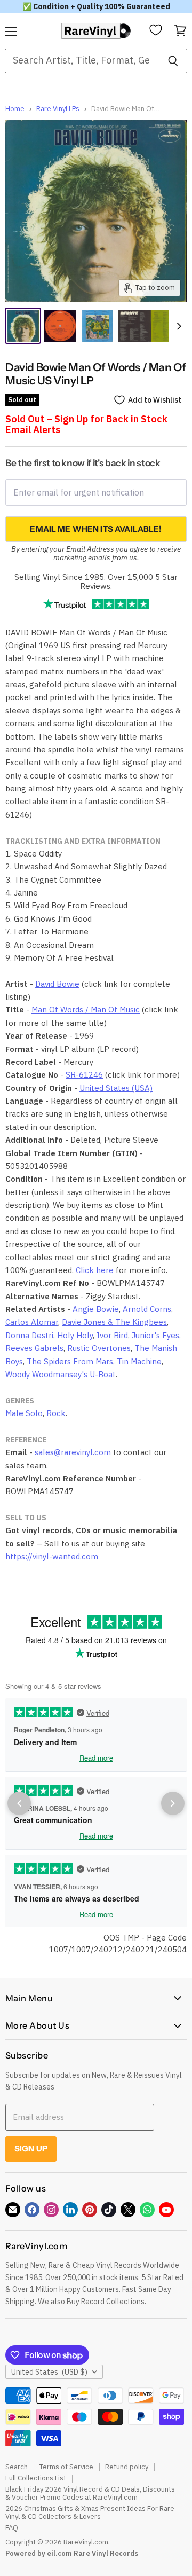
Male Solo (24, 1413)
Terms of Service (66, 2467)
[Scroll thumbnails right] (177, 326)
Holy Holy (75, 1335)
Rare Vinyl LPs (58, 109)
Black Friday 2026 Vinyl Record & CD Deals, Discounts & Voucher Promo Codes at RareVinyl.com (90, 2493)
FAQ (12, 2528)
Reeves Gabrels (34, 1348)
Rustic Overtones (99, 1348)
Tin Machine (139, 1361)
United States (49, 2372)
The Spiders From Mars (70, 1361)
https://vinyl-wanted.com (52, 1556)
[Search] (173, 61)
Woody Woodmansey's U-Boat (61, 1374)
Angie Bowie (96, 1309)
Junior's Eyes (155, 1335)
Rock (56, 1413)
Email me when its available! (96, 529)
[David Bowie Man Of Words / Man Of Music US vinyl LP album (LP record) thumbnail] (98, 326)
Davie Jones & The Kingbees (114, 1322)
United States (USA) (116, 1088)
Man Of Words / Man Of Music (86, 1010)
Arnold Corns (147, 1309)
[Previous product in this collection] (19, 1803)
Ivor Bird (112, 1335)
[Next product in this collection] (173, 1803)
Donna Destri (29, 1335)
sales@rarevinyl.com (73, 1452)
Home (15, 109)
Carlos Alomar (32, 1322)
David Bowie (57, 984)
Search (17, 2467)
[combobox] (82, 61)
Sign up (31, 2149)
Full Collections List (36, 2478)
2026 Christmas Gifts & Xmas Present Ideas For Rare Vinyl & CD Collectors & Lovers (90, 2512)
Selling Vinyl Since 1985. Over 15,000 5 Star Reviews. (96, 582)
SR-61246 (84, 1075)
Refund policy (127, 2467)
